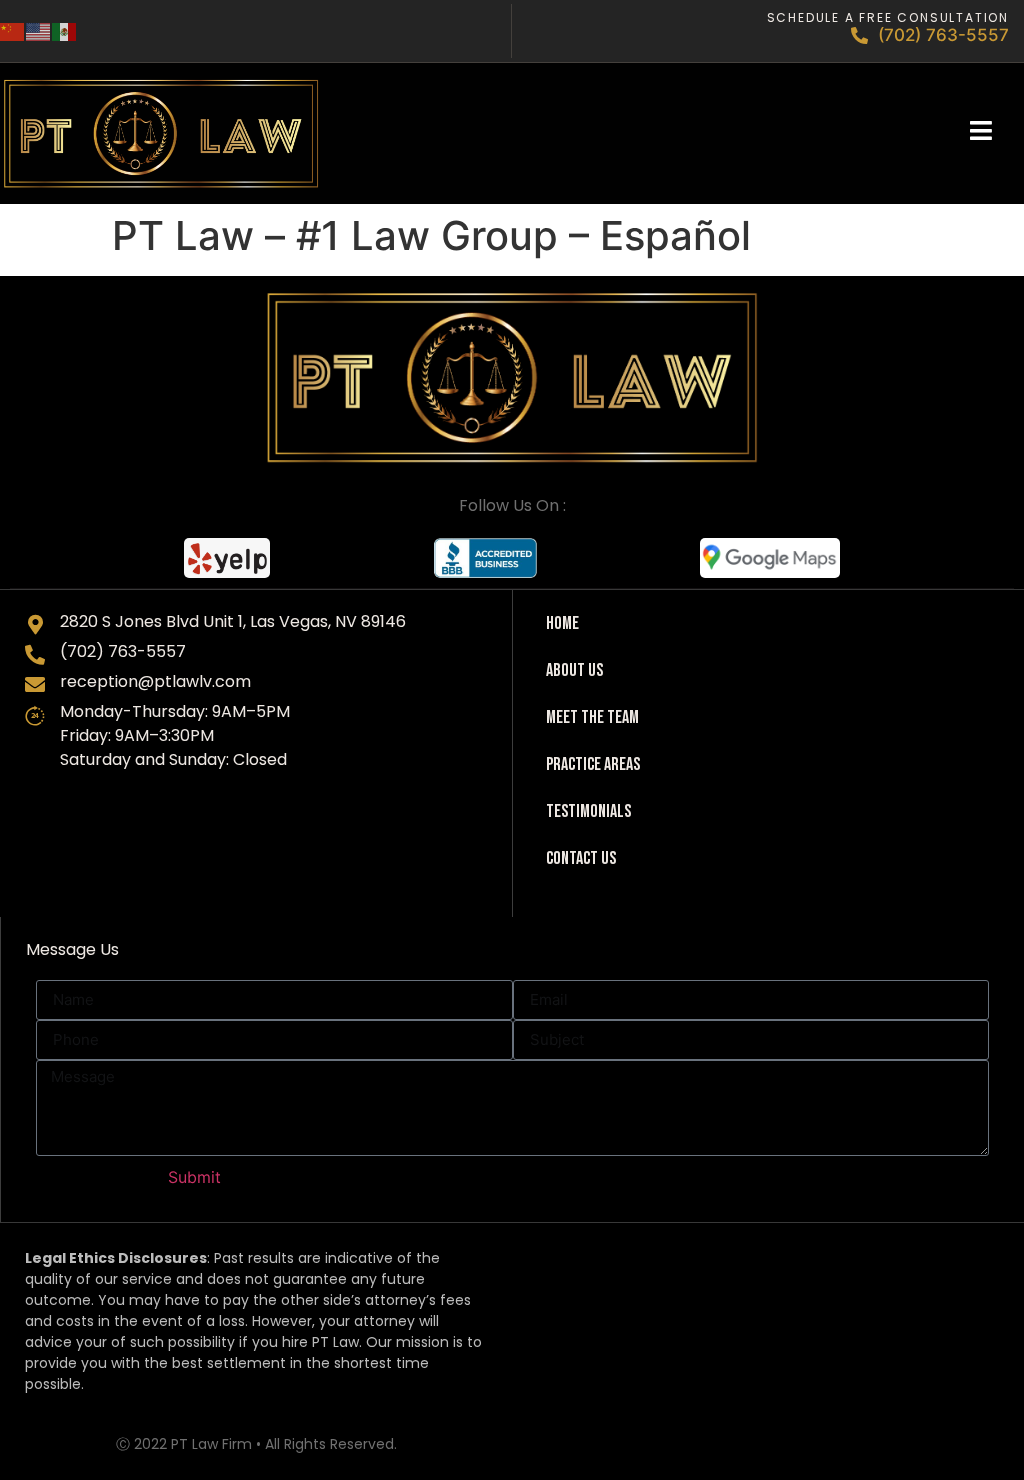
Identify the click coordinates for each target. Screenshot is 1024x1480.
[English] (39, 31)
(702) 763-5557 (943, 35)
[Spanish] (65, 31)
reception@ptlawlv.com (155, 681)
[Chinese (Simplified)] (13, 31)
